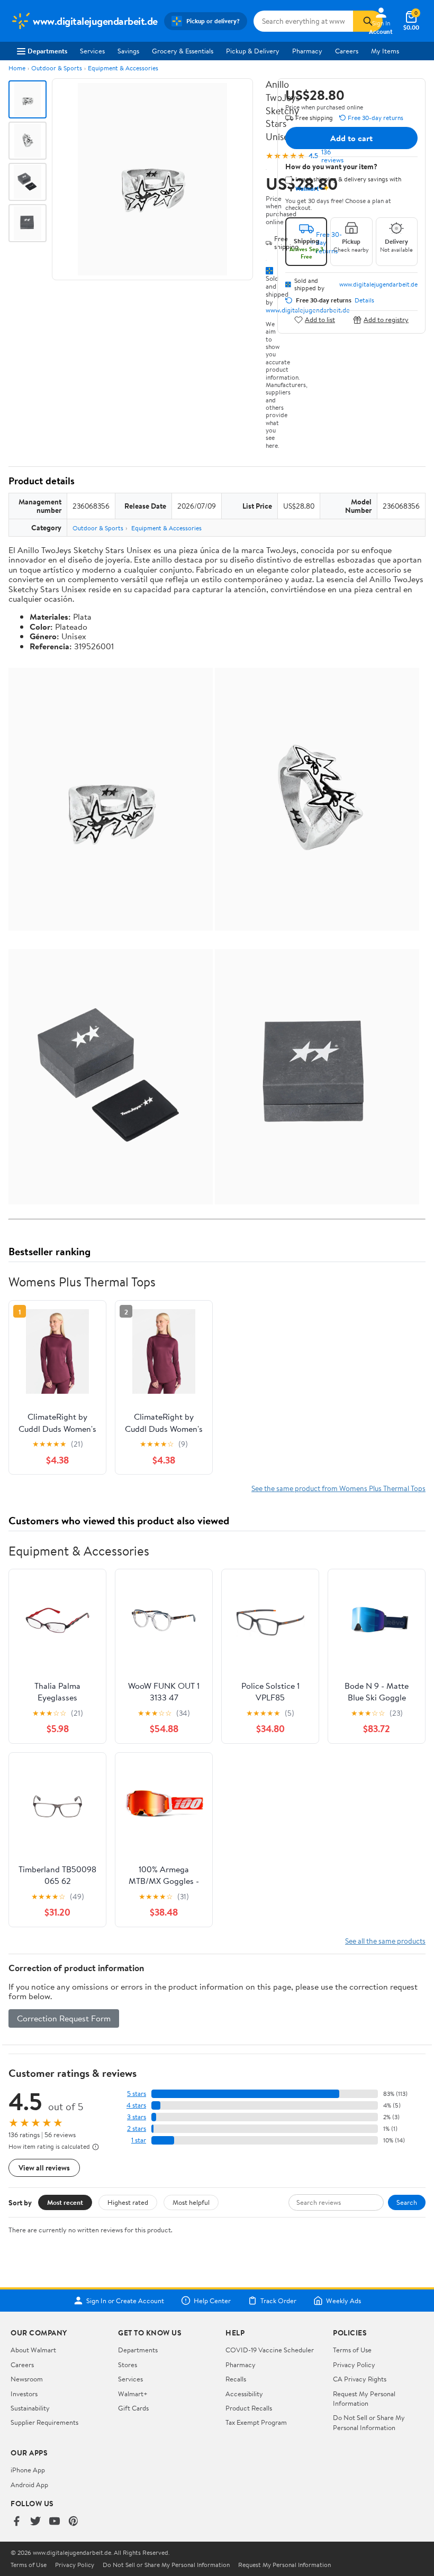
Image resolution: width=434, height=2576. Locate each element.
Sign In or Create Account (125, 2301)
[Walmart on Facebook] (16, 2522)
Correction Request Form (64, 2018)
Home (17, 68)
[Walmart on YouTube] (55, 2522)
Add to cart (351, 138)
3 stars (137, 2117)
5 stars (137, 2094)
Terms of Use (352, 2350)
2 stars (137, 2128)
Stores (128, 2365)
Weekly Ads (343, 2301)
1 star (139, 2140)
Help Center (212, 2301)
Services (92, 51)
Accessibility (244, 2394)
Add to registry (386, 320)
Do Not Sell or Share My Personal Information (369, 2422)
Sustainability (30, 2408)
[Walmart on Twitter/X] (35, 2522)
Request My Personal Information (364, 2398)
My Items (385, 51)
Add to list (320, 320)
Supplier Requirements (44, 2422)
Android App (29, 2485)
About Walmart (33, 2350)
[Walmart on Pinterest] (74, 2522)
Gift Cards (133, 2408)
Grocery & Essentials (183, 51)
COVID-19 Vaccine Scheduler (270, 2350)
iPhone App (28, 2470)
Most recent (65, 2202)
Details (364, 300)
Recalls (236, 2379)
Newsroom (27, 2379)
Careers (347, 51)
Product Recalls (249, 2408)
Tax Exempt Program (256, 2422)
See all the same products (385, 1941)
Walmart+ (133, 2394)
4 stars (136, 2105)
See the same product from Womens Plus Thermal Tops (338, 1488)
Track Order (278, 2301)
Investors (24, 2394)
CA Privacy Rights (360, 2379)
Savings (128, 51)
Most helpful (191, 2202)
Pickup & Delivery (253, 51)
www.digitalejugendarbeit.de (378, 284)
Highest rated (128, 2202)
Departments (47, 51)
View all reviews (44, 2168)
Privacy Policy (354, 2365)
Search (407, 2202)
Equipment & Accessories (123, 68)
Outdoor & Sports (57, 68)
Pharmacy (307, 51)
